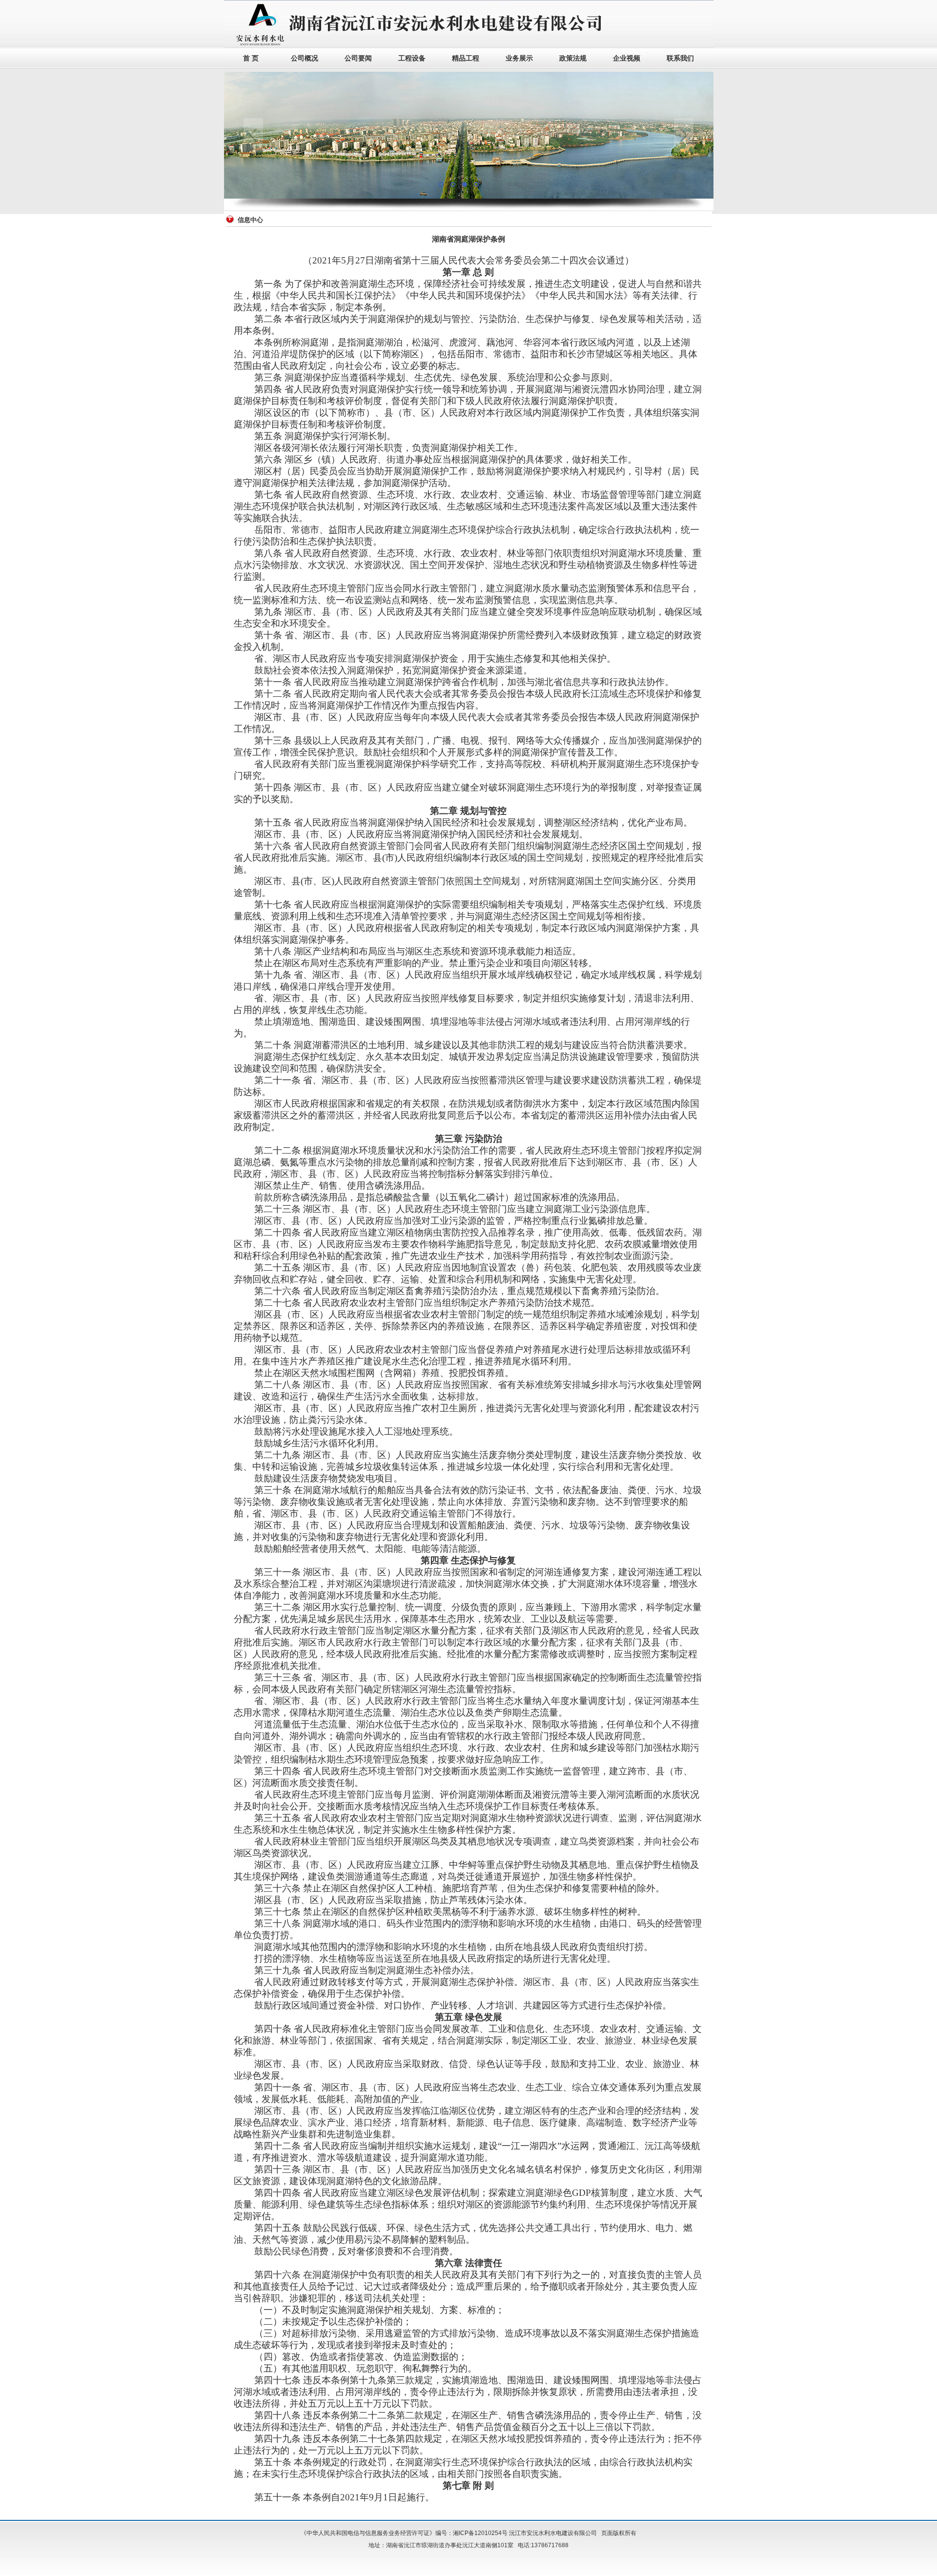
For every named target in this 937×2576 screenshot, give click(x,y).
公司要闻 (358, 58)
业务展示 (519, 58)
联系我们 (680, 58)
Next (684, 135)
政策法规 (573, 58)
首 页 (251, 58)
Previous (253, 135)
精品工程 (466, 58)
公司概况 (305, 58)
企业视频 (627, 58)
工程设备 (412, 58)
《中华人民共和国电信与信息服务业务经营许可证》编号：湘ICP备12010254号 (404, 2533)
